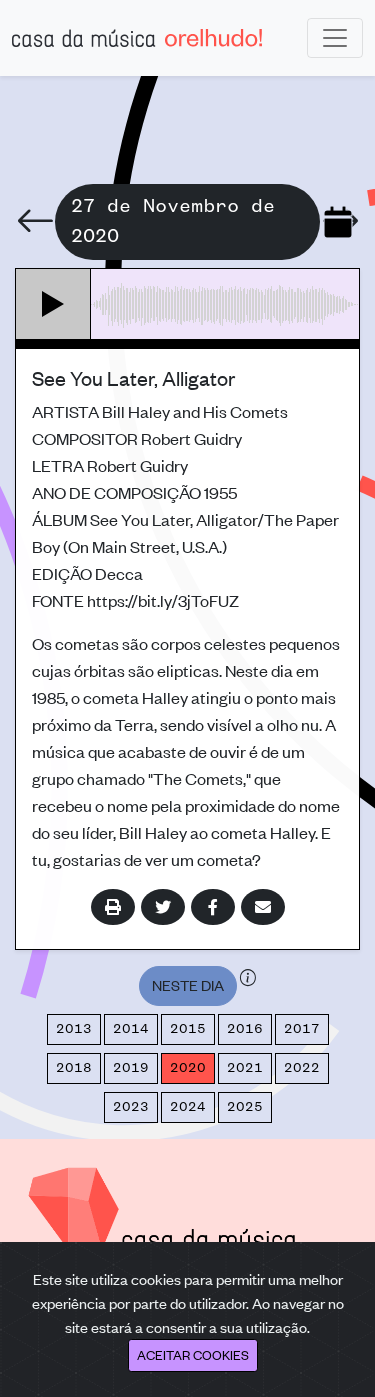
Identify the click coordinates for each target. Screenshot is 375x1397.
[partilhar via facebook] (213, 907)
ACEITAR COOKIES (193, 1354)
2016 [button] (245, 1029)
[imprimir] (113, 907)
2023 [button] (131, 1107)
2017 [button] (302, 1029)
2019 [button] (131, 1068)
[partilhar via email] (263, 907)
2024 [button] (188, 1107)
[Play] (53, 304)
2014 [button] (131, 1029)
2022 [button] (302, 1068)
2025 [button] (245, 1107)
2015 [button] (188, 1029)
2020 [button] (188, 1068)
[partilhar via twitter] (163, 907)
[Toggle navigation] (335, 38)
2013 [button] (74, 1029)
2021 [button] (245, 1068)
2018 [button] (74, 1068)
